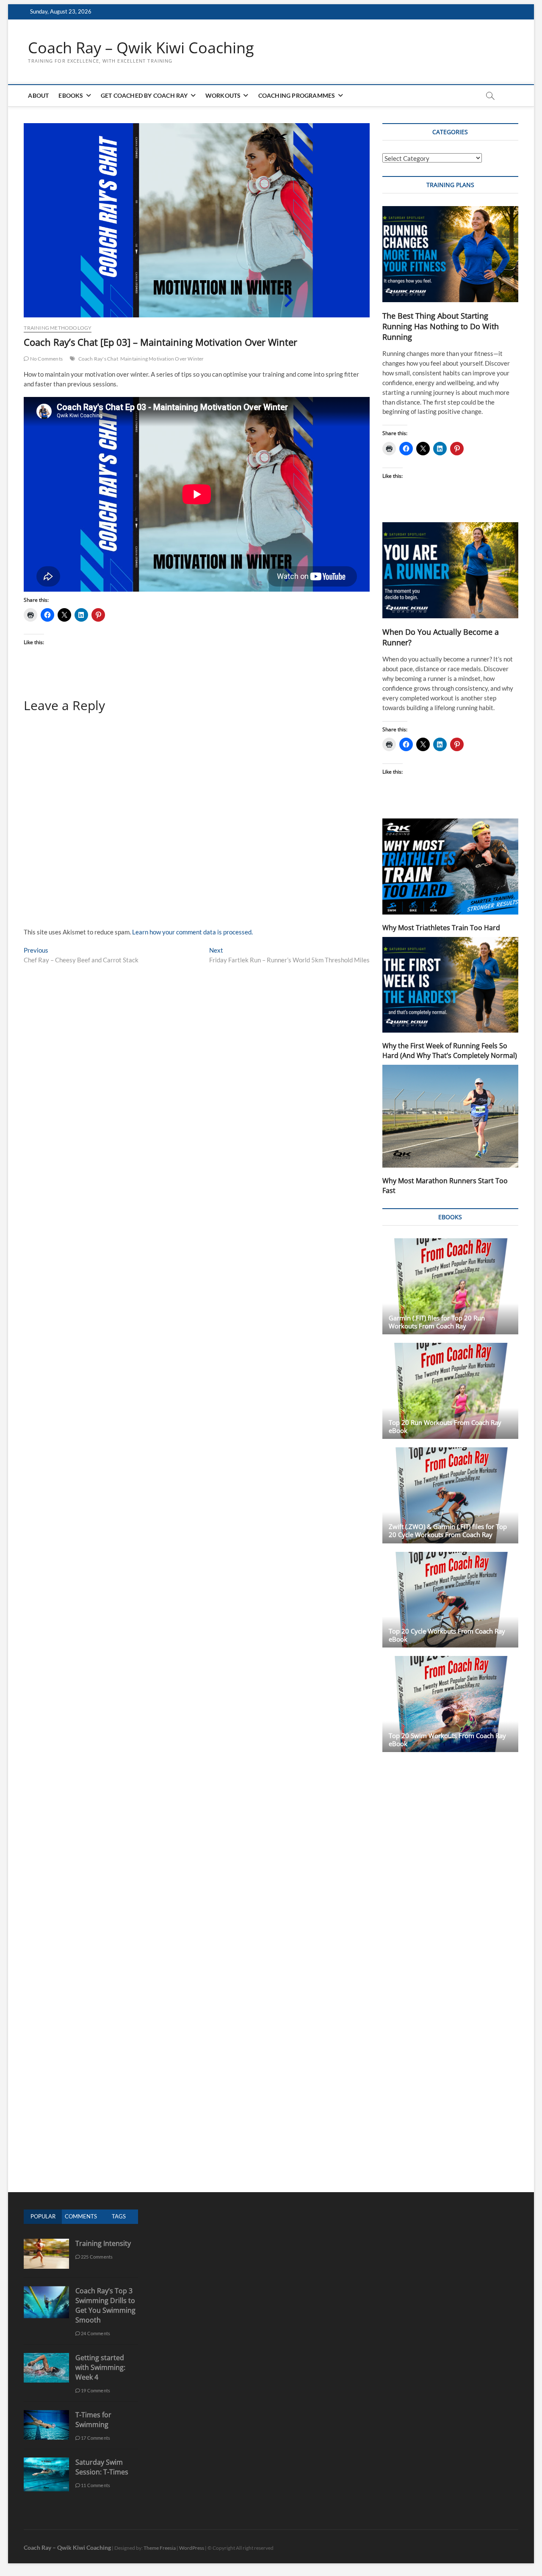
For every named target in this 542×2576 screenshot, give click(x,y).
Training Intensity (103, 2243)
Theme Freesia (160, 2548)
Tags (119, 2216)
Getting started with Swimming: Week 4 (100, 2367)
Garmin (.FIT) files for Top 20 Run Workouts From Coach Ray (437, 1322)
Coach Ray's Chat (98, 359)
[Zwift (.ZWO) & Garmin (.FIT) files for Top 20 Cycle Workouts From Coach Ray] (450, 1495)
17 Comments (95, 2438)
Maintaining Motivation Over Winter (162, 359)
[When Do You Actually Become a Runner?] (450, 570)
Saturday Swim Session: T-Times (102, 2467)
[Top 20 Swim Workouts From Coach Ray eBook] (450, 1704)
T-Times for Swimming (93, 2420)
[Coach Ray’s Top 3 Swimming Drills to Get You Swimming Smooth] (46, 2291)
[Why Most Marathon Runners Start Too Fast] (450, 1116)
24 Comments (95, 2333)
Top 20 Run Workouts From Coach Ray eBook (445, 1426)
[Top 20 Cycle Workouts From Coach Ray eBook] (450, 1600)
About (38, 95)
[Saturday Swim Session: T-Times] (46, 2462)
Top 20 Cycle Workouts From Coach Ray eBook (447, 1635)
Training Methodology (58, 328)
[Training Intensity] (46, 2243)
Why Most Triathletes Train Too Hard (441, 928)
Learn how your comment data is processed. (192, 932)
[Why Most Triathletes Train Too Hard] (450, 866)
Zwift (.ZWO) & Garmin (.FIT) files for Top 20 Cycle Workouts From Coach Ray (448, 1530)
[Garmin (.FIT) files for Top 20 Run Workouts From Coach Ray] (450, 1286)
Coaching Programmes (297, 95)
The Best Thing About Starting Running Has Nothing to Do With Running (441, 326)
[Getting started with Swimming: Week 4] (46, 2357)
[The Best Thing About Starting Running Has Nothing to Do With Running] (450, 254)
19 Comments (95, 2390)
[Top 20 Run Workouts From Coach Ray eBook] (450, 1391)
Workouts (223, 95)
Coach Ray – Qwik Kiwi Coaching (141, 48)
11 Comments (95, 2485)
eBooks (71, 95)
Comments (81, 2216)
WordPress (192, 2548)
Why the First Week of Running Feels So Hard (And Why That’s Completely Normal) (450, 1051)
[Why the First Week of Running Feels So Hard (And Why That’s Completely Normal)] (450, 985)
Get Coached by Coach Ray (144, 95)
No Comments (46, 359)
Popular (43, 2216)
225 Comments (97, 2257)
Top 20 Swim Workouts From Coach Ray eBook (447, 1740)
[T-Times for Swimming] (46, 2415)
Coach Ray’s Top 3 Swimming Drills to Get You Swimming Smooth (105, 2305)
